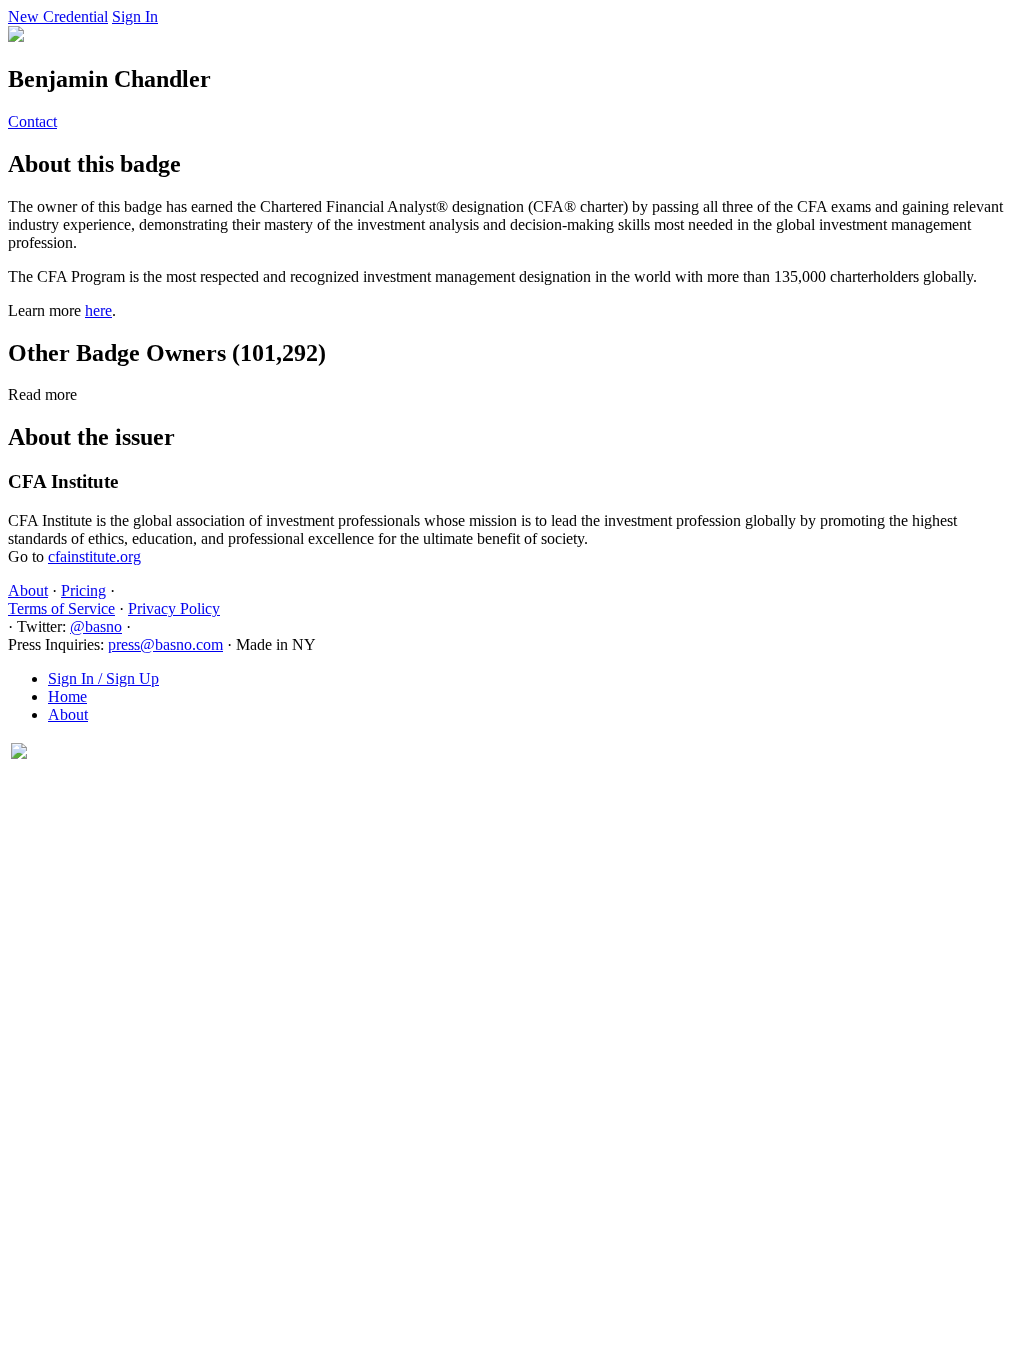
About (28, 590)
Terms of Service (61, 608)
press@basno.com (165, 644)
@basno (96, 626)
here (98, 310)
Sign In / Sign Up (103, 678)
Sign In (135, 16)
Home (67, 696)
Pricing (83, 590)
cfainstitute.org (94, 556)
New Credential (58, 16)
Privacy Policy (174, 608)
